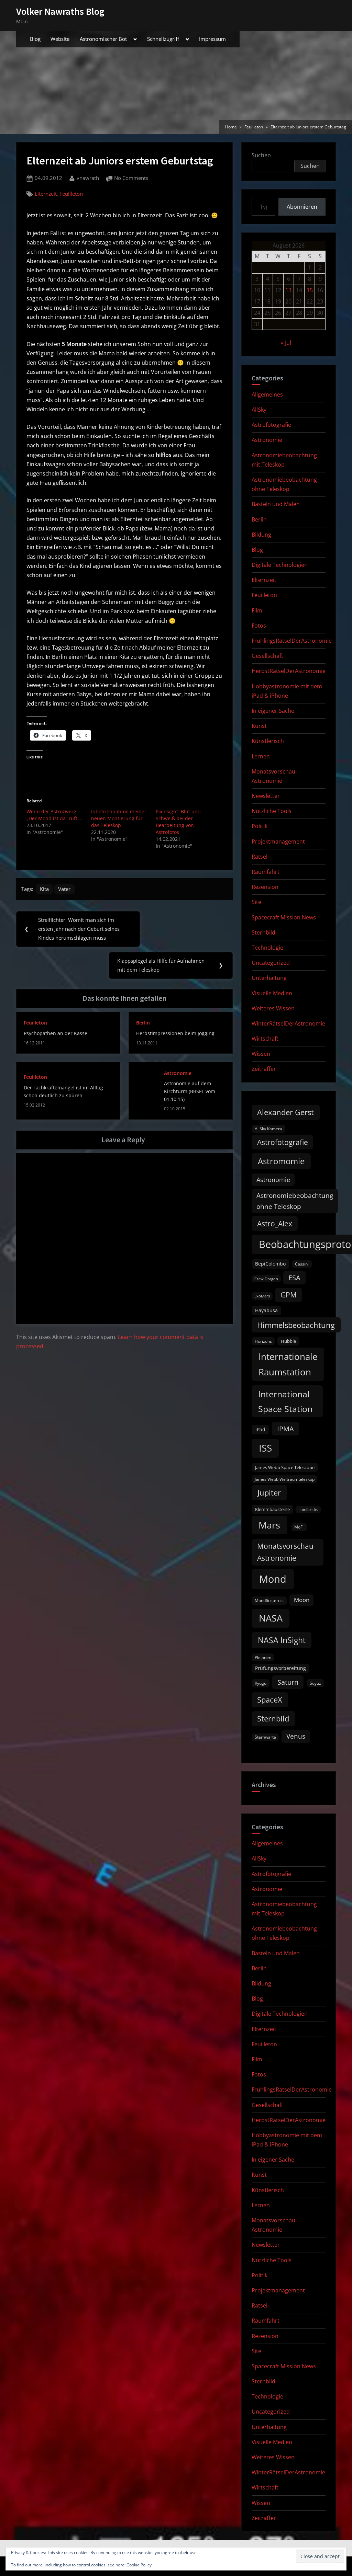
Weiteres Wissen (273, 1008)
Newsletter (266, 796)
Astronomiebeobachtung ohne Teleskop (295, 1201)
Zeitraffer (264, 1069)
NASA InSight (282, 1640)
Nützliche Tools (272, 811)
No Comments (131, 179)
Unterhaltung (269, 978)
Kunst (259, 726)
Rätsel (260, 857)
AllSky (259, 410)
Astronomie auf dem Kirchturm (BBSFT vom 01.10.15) (190, 1091)
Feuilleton (71, 194)
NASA (271, 1618)
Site (256, 902)
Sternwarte (265, 1737)
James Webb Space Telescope (285, 1467)
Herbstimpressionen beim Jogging (175, 1033)
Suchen (261, 155)
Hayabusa (266, 1310)
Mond (273, 1579)
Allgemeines (267, 394)
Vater (64, 889)
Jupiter (269, 1493)
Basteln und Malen (276, 504)
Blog (35, 39)
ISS (265, 1448)
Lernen (261, 756)
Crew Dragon (266, 1279)
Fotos (259, 626)
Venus (296, 1736)
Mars (269, 1525)
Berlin (143, 1023)
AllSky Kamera (268, 1129)
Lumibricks (308, 1510)
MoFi (299, 1527)
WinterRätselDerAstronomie (288, 1023)
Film (257, 610)
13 (288, 290)
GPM (289, 1295)
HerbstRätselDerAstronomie (289, 671)
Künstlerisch (268, 741)
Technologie (267, 948)
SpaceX (270, 1700)
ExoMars (262, 1296)
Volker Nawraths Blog (60, 11)
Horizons (263, 1341)
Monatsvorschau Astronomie (285, 1552)
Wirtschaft (265, 1039)
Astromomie (281, 1161)
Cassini (302, 1264)
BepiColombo (270, 1264)
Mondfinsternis (269, 1600)
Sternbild (263, 932)
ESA (294, 1278)
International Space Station (285, 1401)
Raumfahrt (266, 872)
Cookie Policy (139, 2565)
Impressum (212, 39)
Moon (302, 1600)
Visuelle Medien (272, 993)
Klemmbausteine (272, 1509)
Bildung (261, 535)
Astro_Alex (275, 1223)
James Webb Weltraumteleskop (285, 1479)
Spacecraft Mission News (284, 917)
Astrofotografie (271, 425)
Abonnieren (302, 207)
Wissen (261, 1054)
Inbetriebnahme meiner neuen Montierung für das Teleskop (119, 818)
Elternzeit (46, 194)
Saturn (288, 1682)
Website (60, 39)
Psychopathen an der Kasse (56, 1033)
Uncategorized (271, 963)
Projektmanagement (278, 842)
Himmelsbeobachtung (296, 1325)
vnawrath (88, 178)
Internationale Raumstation (288, 1364)
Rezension (265, 887)
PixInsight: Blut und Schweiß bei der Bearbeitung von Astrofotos (178, 822)
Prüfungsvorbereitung (280, 1668)
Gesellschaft (267, 656)
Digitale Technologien (280, 565)
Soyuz (315, 1683)
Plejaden (263, 1657)
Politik (260, 826)
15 (310, 290)
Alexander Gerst (285, 1112)
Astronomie (178, 1073)
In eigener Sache (273, 711)
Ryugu (261, 1683)
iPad (260, 1429)
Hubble (288, 1341)
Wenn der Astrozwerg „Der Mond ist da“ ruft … (54, 815)
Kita (44, 889)
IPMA (285, 1429)
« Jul (286, 343)
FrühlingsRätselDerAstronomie (292, 641)
